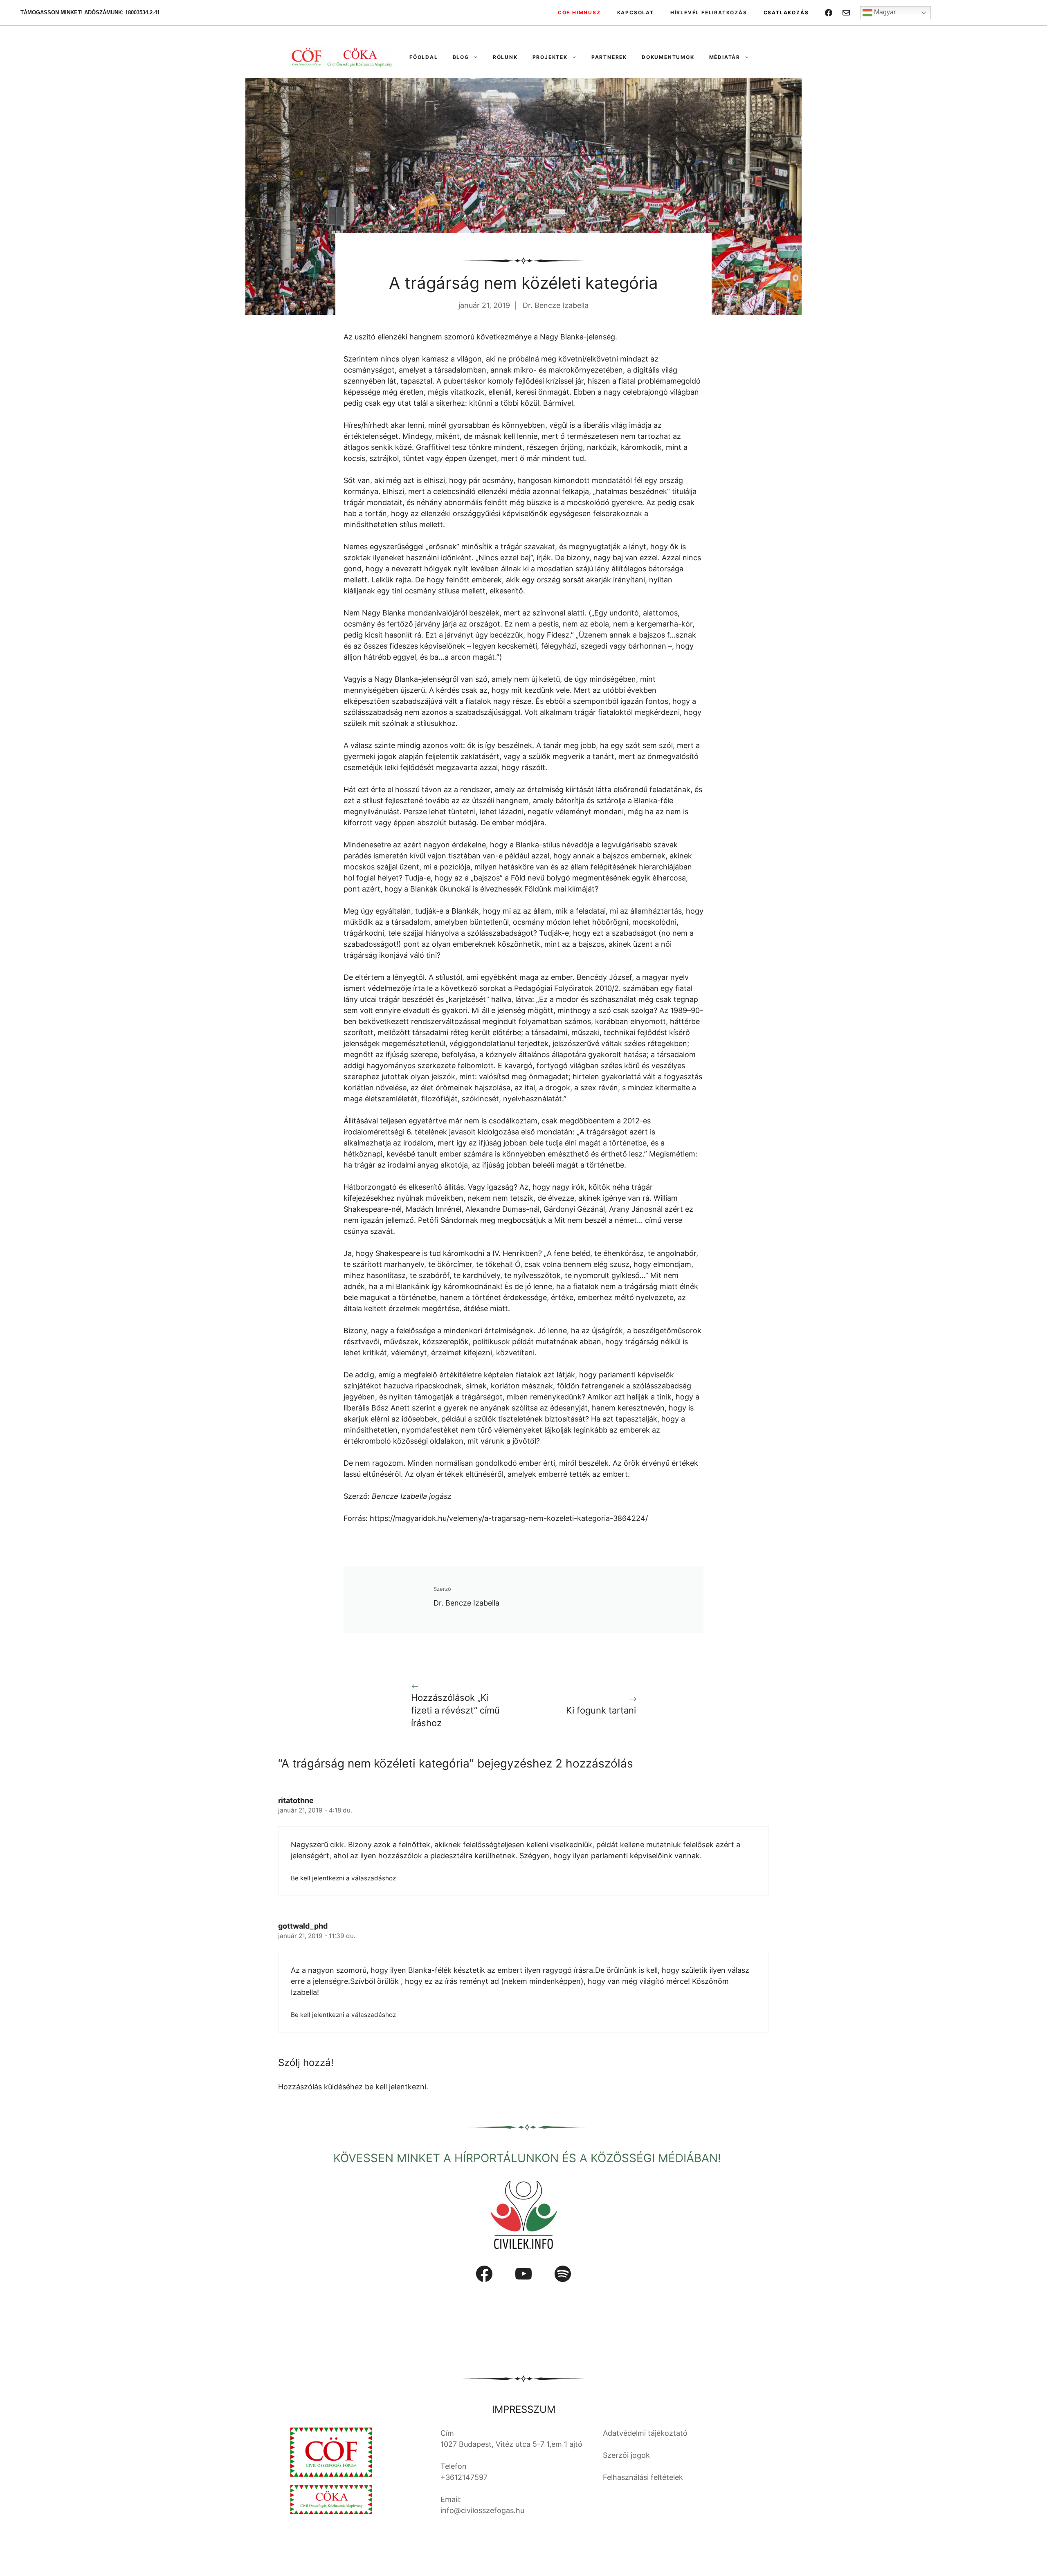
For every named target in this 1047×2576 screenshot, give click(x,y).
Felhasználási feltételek (643, 2477)
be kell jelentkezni (395, 2087)
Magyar (884, 12)
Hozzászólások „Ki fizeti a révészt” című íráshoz (455, 1710)
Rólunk (505, 57)
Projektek (550, 57)
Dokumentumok (668, 57)
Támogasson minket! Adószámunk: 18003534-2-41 (90, 12)
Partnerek (609, 57)
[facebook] (829, 13)
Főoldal (424, 57)
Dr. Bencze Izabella (556, 305)
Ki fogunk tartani (601, 1710)
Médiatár (725, 57)
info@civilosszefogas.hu (482, 2510)
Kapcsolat (636, 12)
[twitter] (846, 13)
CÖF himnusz (579, 12)
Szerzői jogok (626, 2455)
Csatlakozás (786, 12)
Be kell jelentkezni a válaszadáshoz (343, 1878)
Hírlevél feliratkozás (709, 12)
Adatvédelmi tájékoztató (645, 2433)
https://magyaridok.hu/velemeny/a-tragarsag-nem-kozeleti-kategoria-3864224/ (509, 1518)
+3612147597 (464, 2477)
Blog (461, 57)
